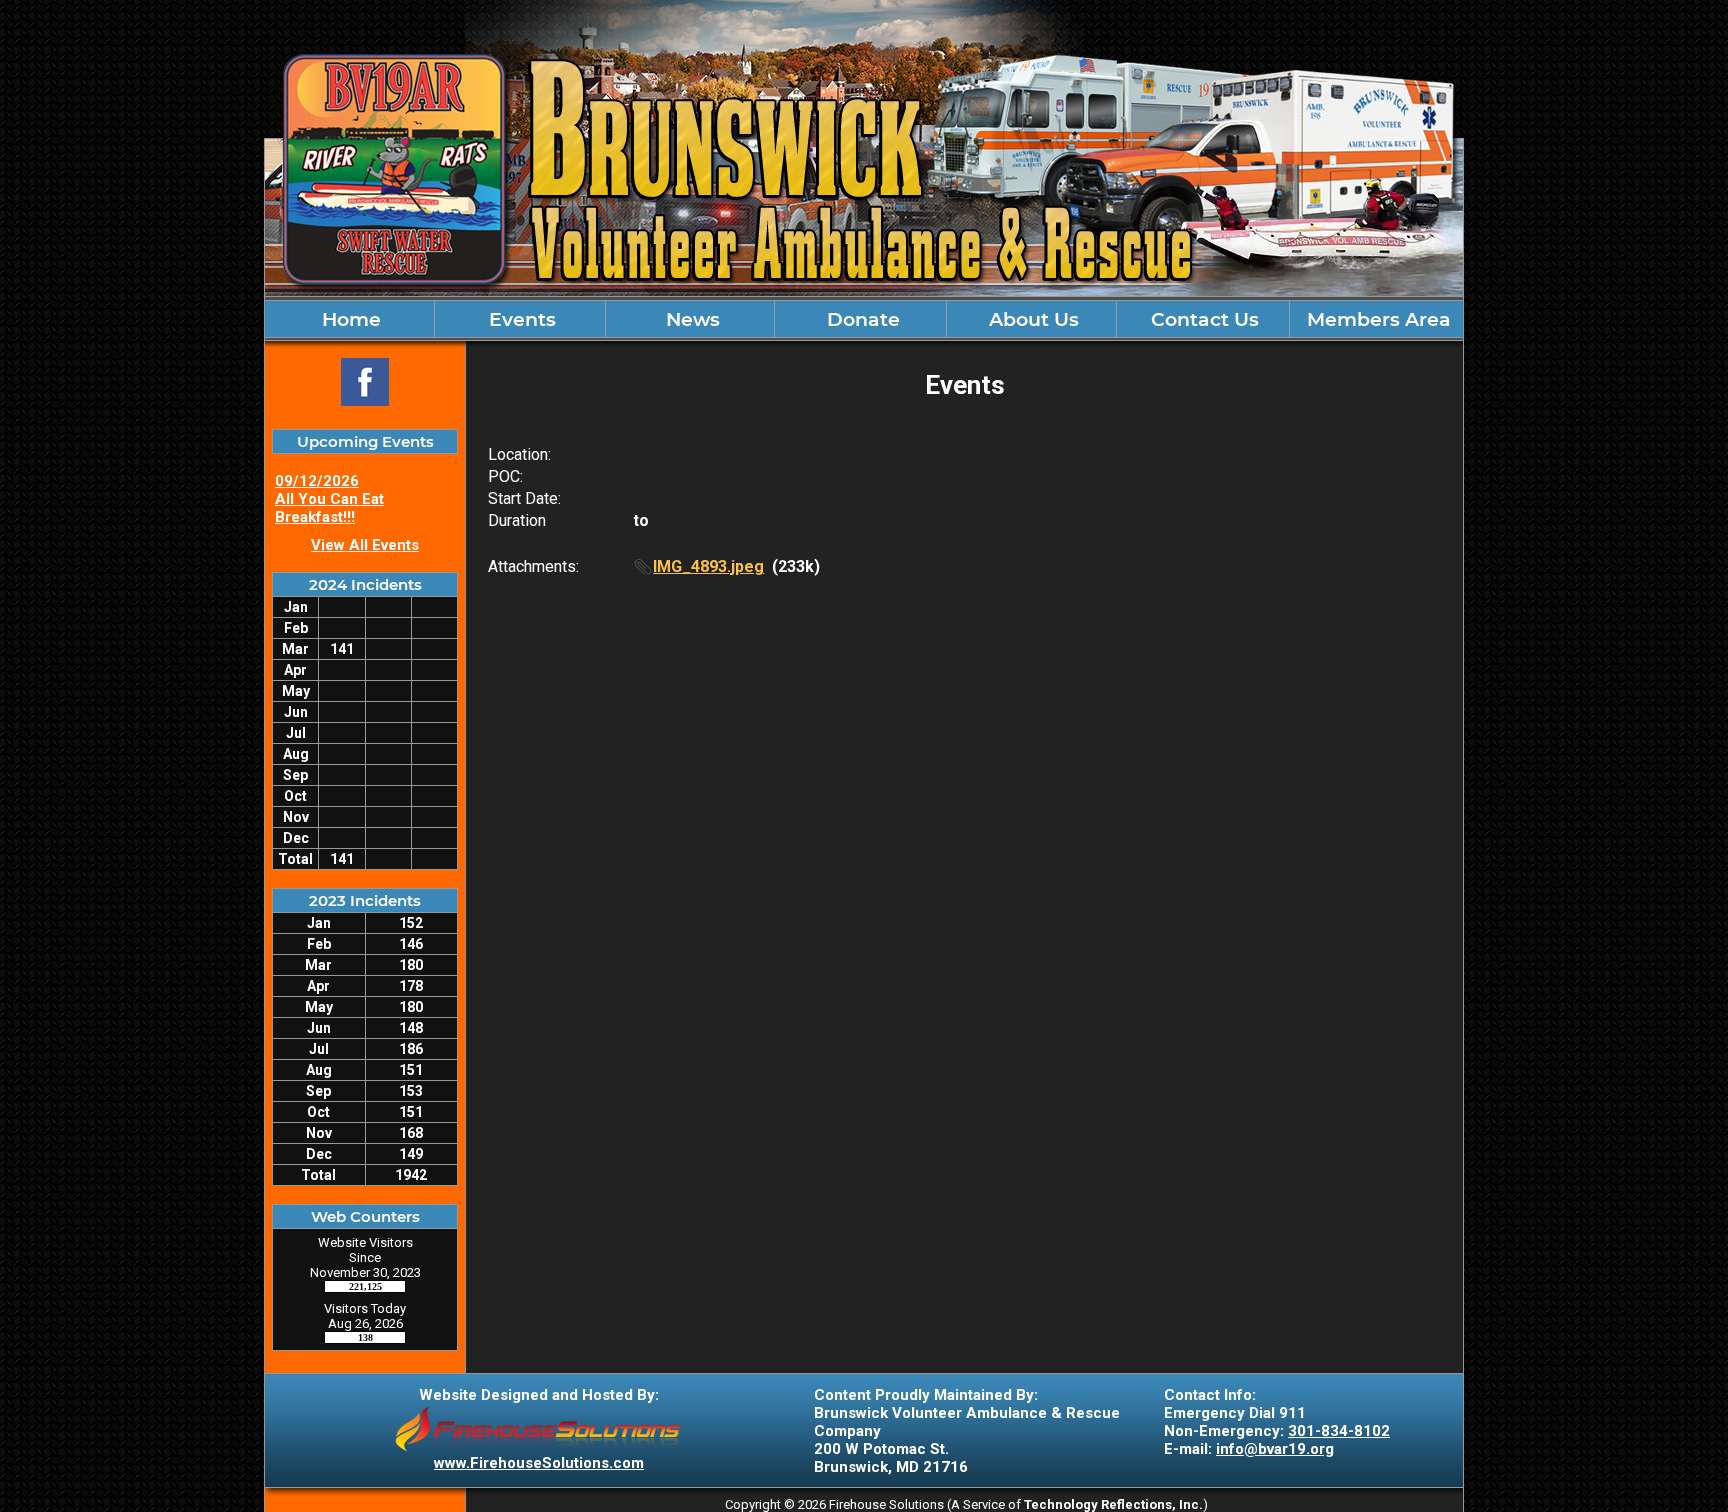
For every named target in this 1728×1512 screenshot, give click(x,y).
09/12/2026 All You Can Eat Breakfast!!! (329, 499)
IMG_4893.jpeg (708, 566)
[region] (864, 319)
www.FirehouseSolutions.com (539, 1463)
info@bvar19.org (1275, 1449)
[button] (1031, 319)
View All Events (365, 545)
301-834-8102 (1339, 1431)
